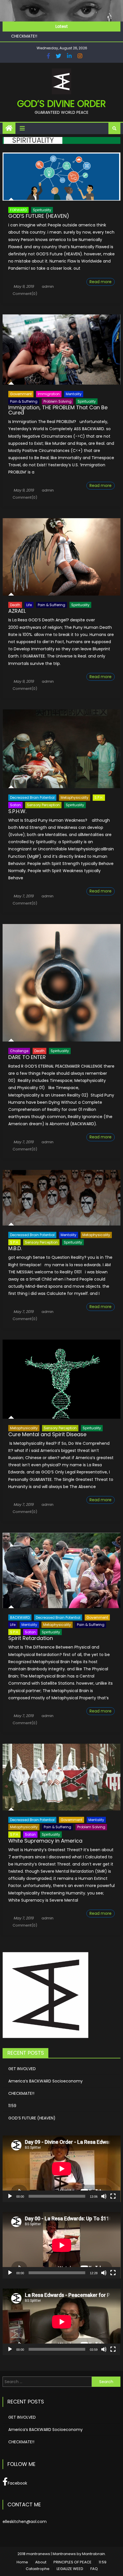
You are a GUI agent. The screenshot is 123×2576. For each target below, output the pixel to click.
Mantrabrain (94, 2554)
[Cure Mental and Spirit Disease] (62, 1379)
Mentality (74, 394)
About (41, 2562)
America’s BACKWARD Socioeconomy (45, 2081)
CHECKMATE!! (21, 2093)
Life (29, 605)
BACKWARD (20, 1617)
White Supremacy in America (45, 1841)
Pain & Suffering (24, 401)
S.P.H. (99, 797)
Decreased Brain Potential (32, 797)
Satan (15, 805)
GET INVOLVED (22, 2069)
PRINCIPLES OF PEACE (73, 2562)
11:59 (15, 39)
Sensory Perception (43, 805)
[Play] (10, 2196)
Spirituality (42, 210)
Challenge (19, 1051)
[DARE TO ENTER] (62, 983)
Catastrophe (38, 2569)
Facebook (17, 2483)
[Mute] (104, 2196)
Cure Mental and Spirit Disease (47, 1434)
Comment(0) (25, 294)
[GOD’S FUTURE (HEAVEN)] (62, 177)
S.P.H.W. (17, 811)
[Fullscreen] (113, 2196)
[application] (62, 2169)
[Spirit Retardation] (62, 1570)
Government (21, 394)
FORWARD (18, 210)
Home (22, 2562)
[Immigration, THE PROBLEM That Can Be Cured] (62, 350)
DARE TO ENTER (27, 1057)
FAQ (94, 2569)
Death (15, 605)
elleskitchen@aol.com (25, 2522)
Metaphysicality (75, 797)
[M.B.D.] (62, 1198)
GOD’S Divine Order (61, 104)
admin (48, 286)
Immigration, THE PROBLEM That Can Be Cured (58, 410)
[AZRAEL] (62, 557)
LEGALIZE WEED (70, 2569)
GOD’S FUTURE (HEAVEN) (39, 216)
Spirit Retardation (31, 1638)
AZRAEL (17, 611)
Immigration (49, 394)
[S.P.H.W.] (62, 749)
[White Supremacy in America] (62, 1777)
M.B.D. (15, 1248)
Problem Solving (57, 401)
